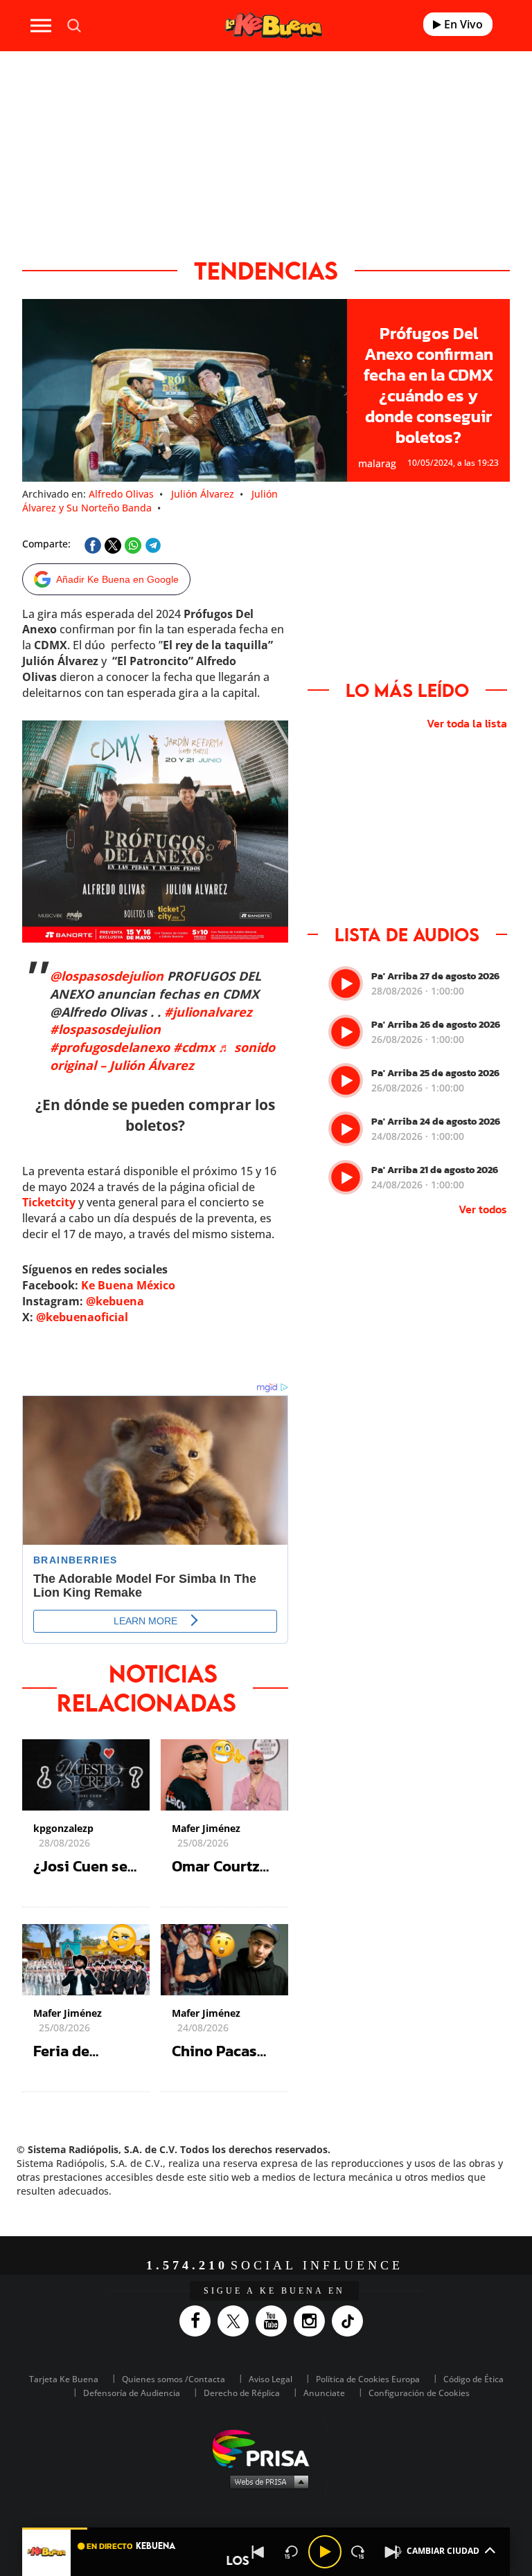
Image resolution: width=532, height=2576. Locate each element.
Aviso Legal (271, 2379)
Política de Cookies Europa (368, 2379)
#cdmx (194, 1047)
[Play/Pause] (325, 2552)
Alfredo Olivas (121, 494)
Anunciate (324, 2393)
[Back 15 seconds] (292, 2552)
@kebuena (115, 1301)
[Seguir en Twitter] (237, 2321)
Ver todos (483, 1209)
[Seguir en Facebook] (198, 2321)
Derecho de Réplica (242, 2393)
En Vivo (462, 24)
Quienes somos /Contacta (174, 2379)
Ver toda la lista (467, 723)
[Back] (258, 2552)
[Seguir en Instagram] (313, 2321)
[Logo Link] (274, 25)
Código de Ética (473, 2379)
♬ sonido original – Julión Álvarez (162, 1056)
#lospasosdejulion (105, 1029)
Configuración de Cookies (419, 2393)
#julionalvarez (208, 1012)
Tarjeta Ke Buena (64, 2379)
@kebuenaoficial (82, 1317)
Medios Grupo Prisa (266, 2481)
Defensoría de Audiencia (132, 2393)
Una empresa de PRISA (266, 2448)
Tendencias (266, 270)
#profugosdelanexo (110, 1047)
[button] (266, 2529)
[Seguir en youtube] (275, 2321)
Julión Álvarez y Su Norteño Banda (150, 501)
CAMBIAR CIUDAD (443, 2551)
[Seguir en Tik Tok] (351, 2321)
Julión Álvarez (203, 494)
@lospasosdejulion (107, 976)
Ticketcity (49, 1202)
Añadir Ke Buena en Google (117, 579)
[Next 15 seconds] (358, 2552)
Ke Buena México (128, 1285)
